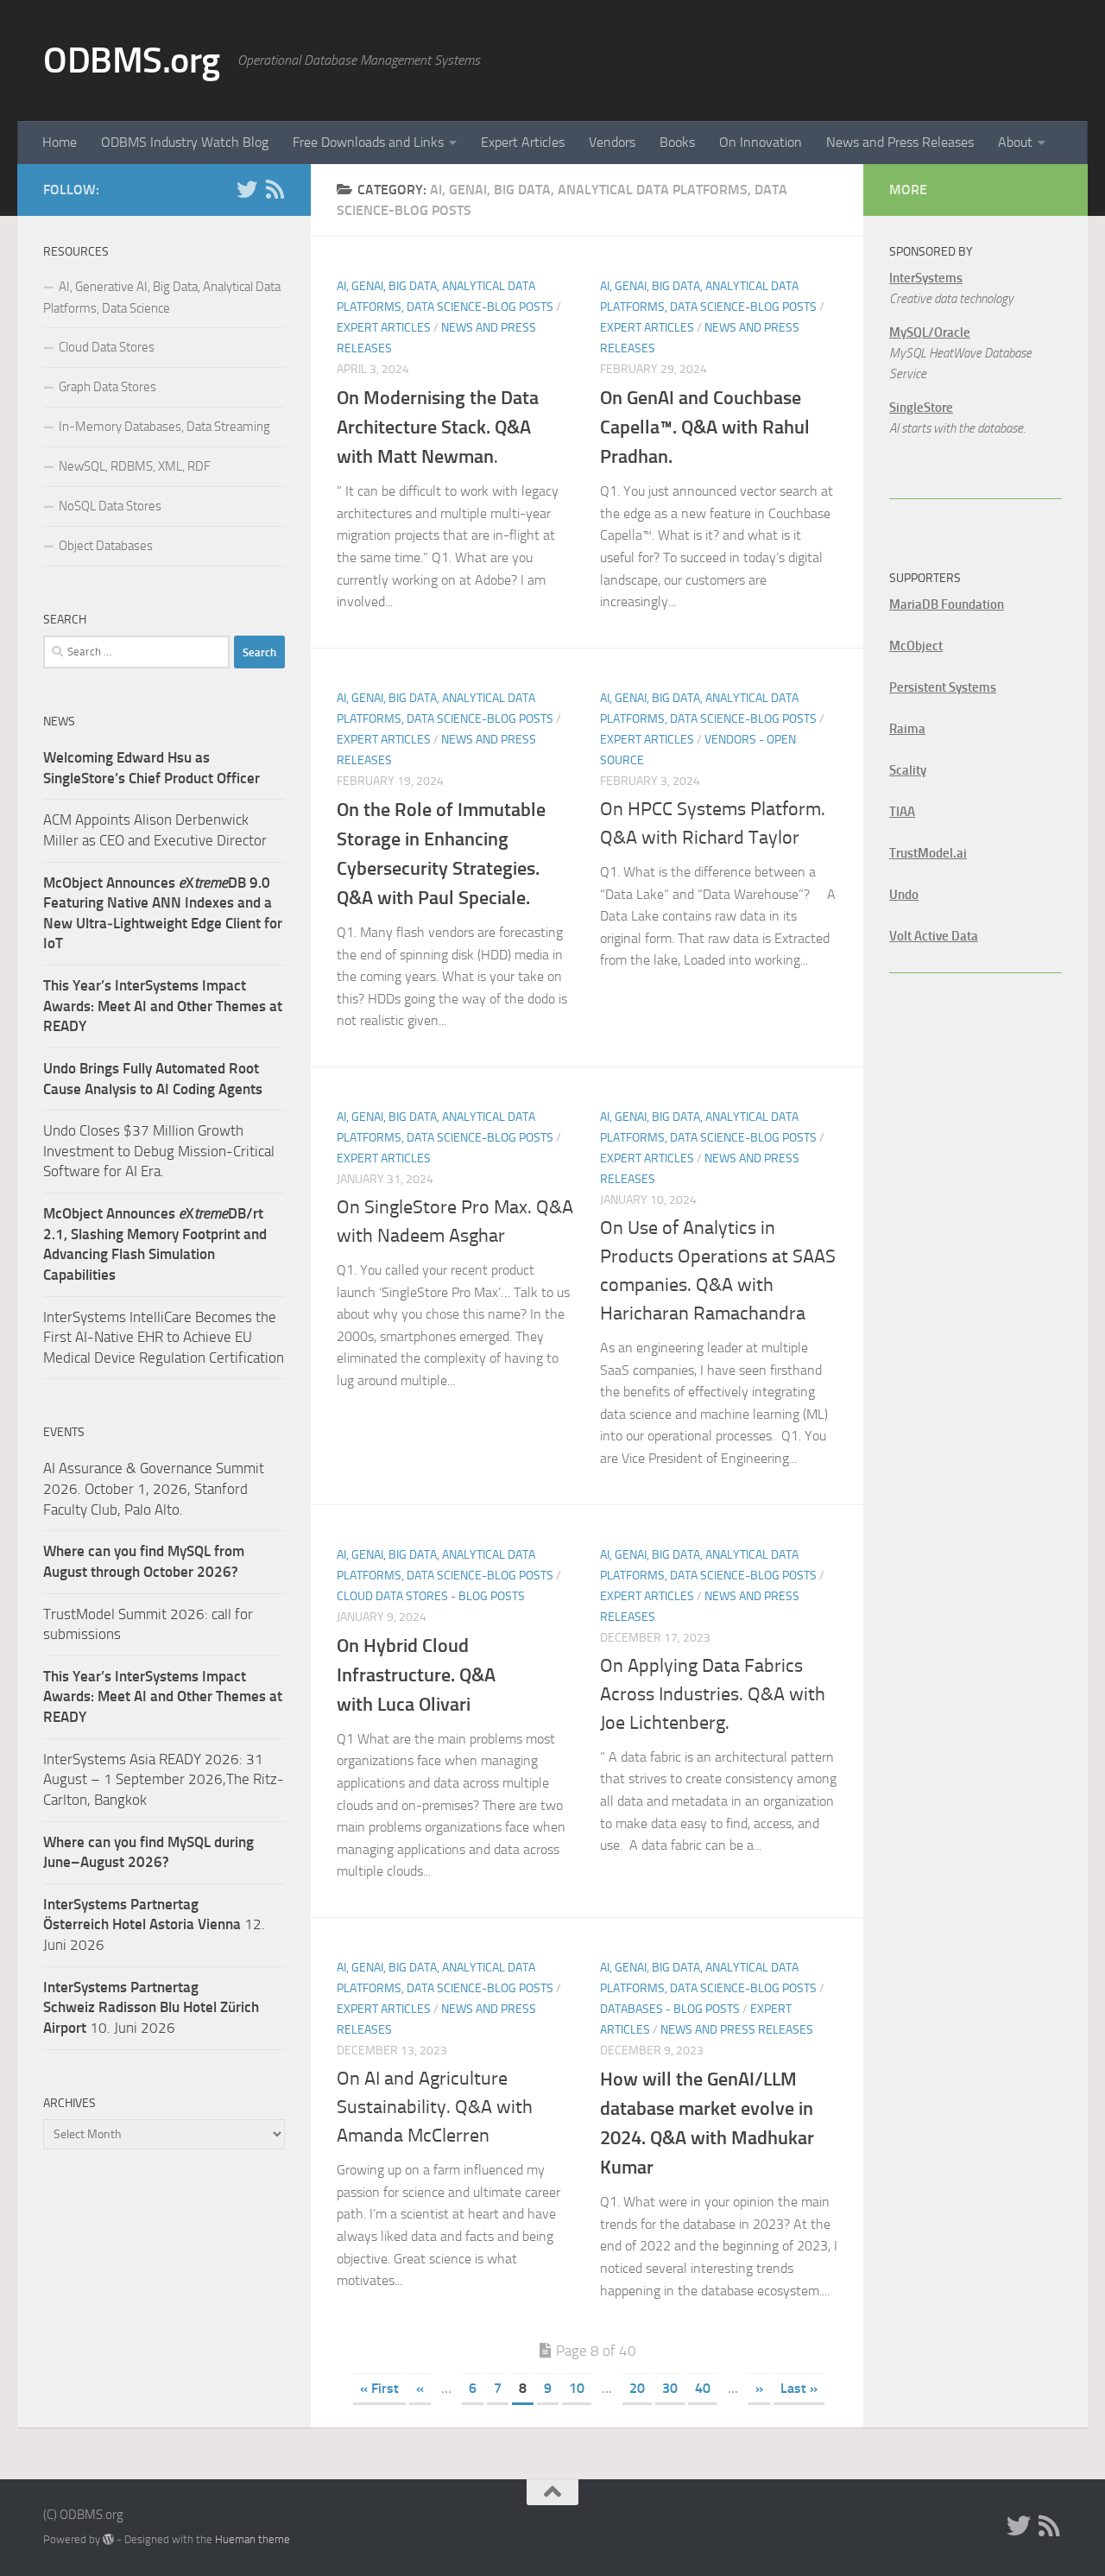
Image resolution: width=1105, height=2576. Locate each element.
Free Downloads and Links (368, 142)
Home (60, 142)
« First (379, 2388)
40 (703, 2388)
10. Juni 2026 (151, 2007)
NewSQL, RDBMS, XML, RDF (135, 466)
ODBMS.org (132, 60)
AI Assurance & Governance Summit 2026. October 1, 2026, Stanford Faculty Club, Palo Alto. (154, 1488)
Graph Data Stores (107, 387)
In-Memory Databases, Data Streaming (164, 427)
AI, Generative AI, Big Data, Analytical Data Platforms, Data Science (162, 297)
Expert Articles (523, 142)
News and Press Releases (900, 142)
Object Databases (106, 546)
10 (577, 2388)
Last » (799, 2388)
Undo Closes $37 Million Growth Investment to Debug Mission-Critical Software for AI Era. (159, 1151)
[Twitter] (247, 189)
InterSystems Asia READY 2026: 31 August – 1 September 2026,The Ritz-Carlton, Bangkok (164, 1779)
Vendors (612, 142)
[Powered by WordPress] (108, 2539)
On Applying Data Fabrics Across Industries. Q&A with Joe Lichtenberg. (713, 1694)
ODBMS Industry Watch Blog (185, 142)
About (1015, 142)
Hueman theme (253, 2539)
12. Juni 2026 (154, 1924)
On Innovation (761, 142)
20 (637, 2388)
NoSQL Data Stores (110, 506)
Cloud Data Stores (107, 347)
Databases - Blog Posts (670, 2009)
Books (677, 142)
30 (670, 2388)
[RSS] (275, 189)
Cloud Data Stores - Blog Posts (431, 1596)
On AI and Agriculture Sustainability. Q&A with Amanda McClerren (435, 2107)
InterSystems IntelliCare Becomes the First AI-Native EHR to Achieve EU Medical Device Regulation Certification (164, 1337)
